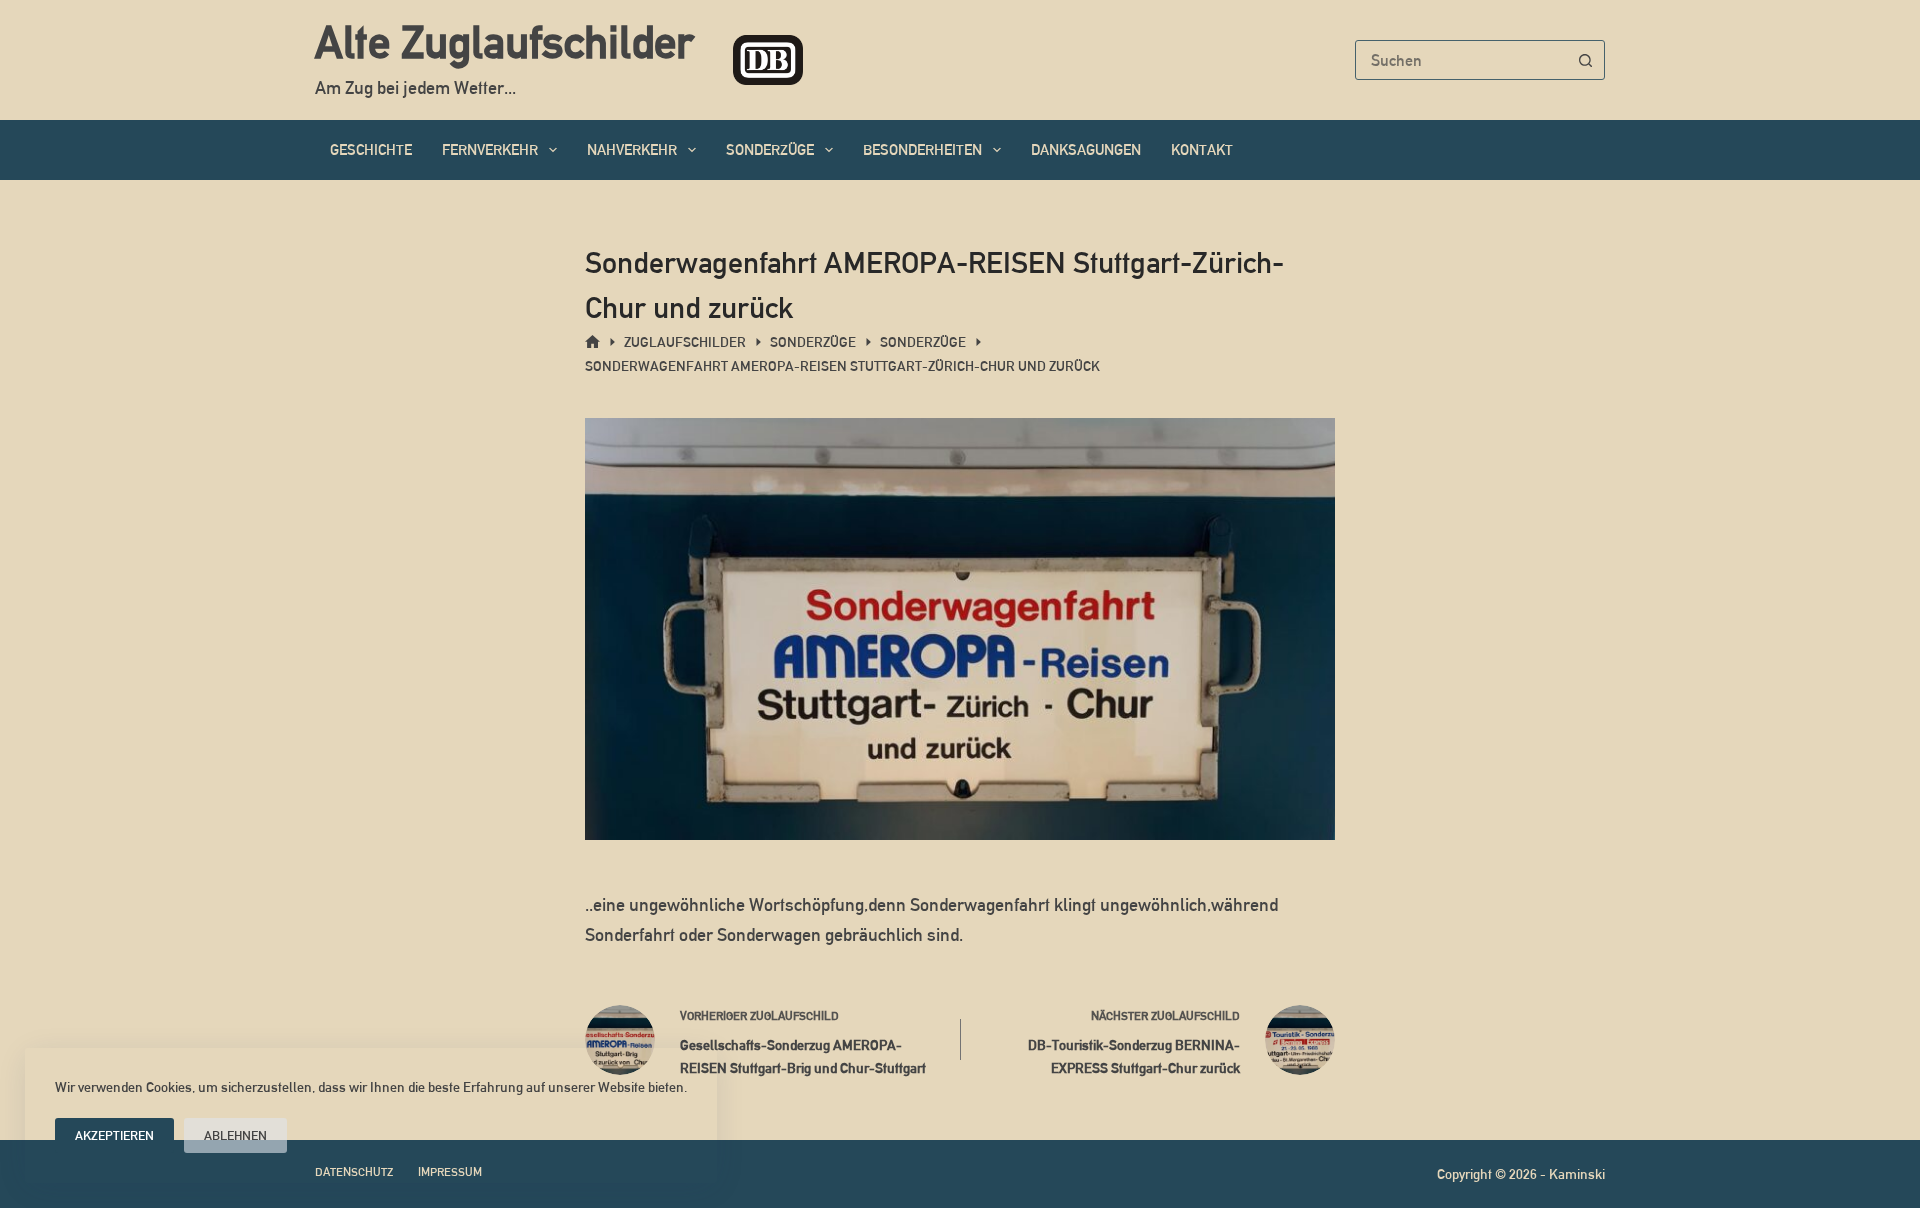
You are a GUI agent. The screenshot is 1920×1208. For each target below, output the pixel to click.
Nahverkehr (632, 149)
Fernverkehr (490, 149)
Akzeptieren (114, 1135)
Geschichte (371, 149)
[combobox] (1461, 60)
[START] (592, 342)
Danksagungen (1086, 149)
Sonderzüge (770, 149)
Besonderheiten (922, 149)
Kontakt (1202, 149)
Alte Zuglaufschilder (504, 42)
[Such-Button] (1585, 60)
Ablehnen (235, 1135)
